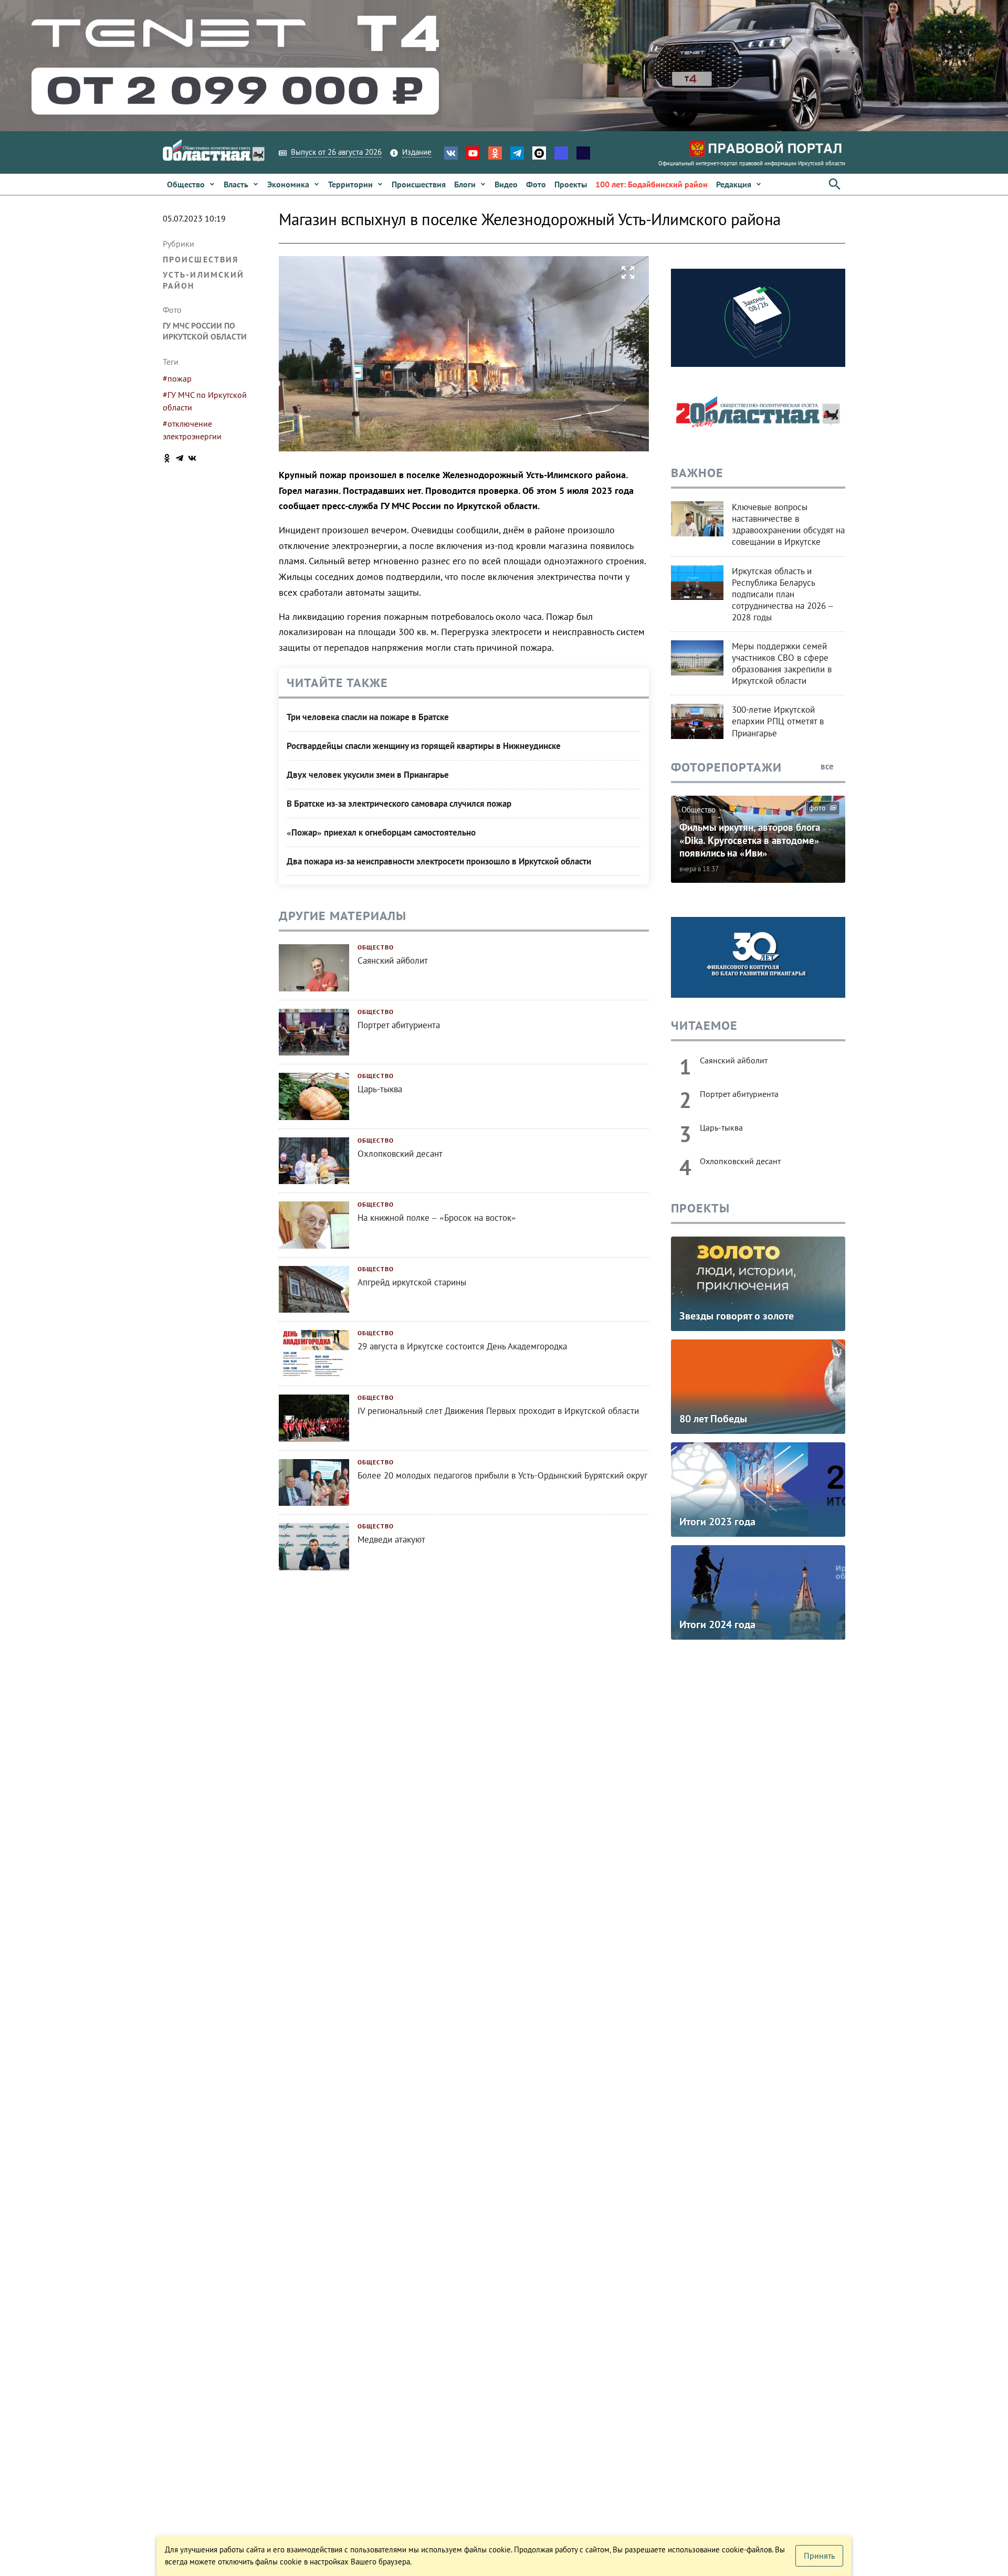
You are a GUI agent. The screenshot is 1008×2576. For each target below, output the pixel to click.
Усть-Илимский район (203, 280)
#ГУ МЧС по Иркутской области (205, 401)
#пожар (177, 378)
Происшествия (201, 259)
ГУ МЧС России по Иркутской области (205, 331)
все (828, 766)
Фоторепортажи (726, 767)
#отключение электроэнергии (192, 430)
